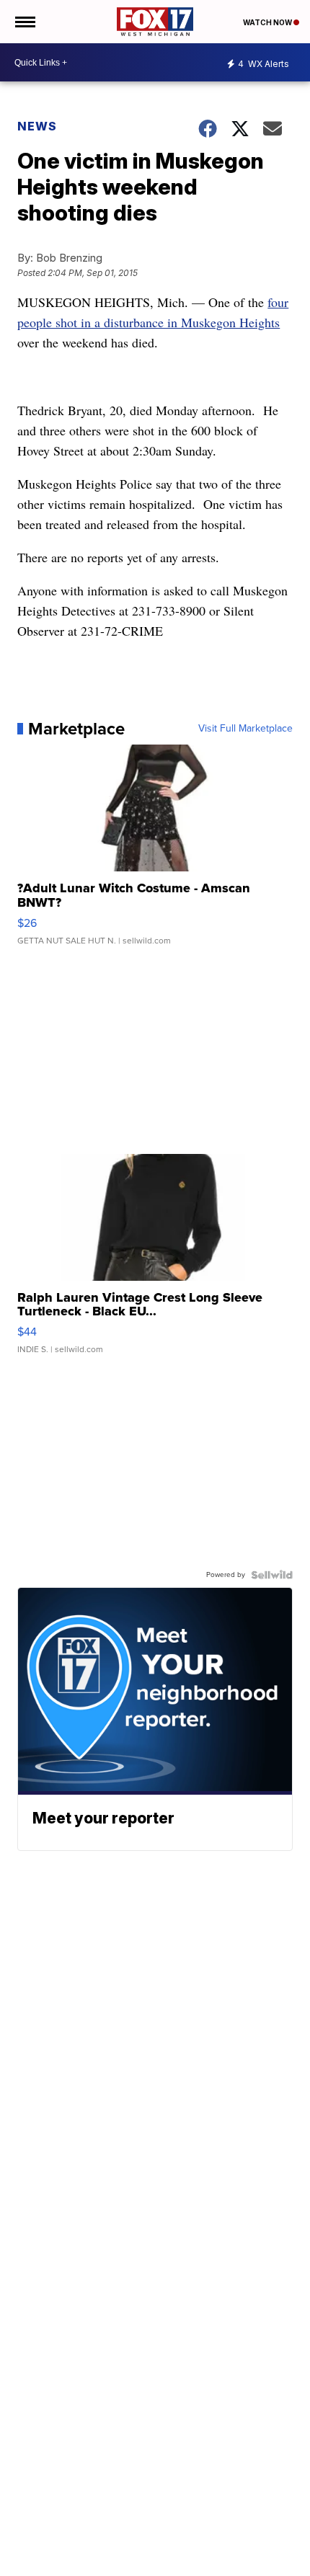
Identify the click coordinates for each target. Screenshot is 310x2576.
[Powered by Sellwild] (272, 1575)
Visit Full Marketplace (245, 729)
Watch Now (268, 22)
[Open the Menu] (24, 22)
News (37, 126)
